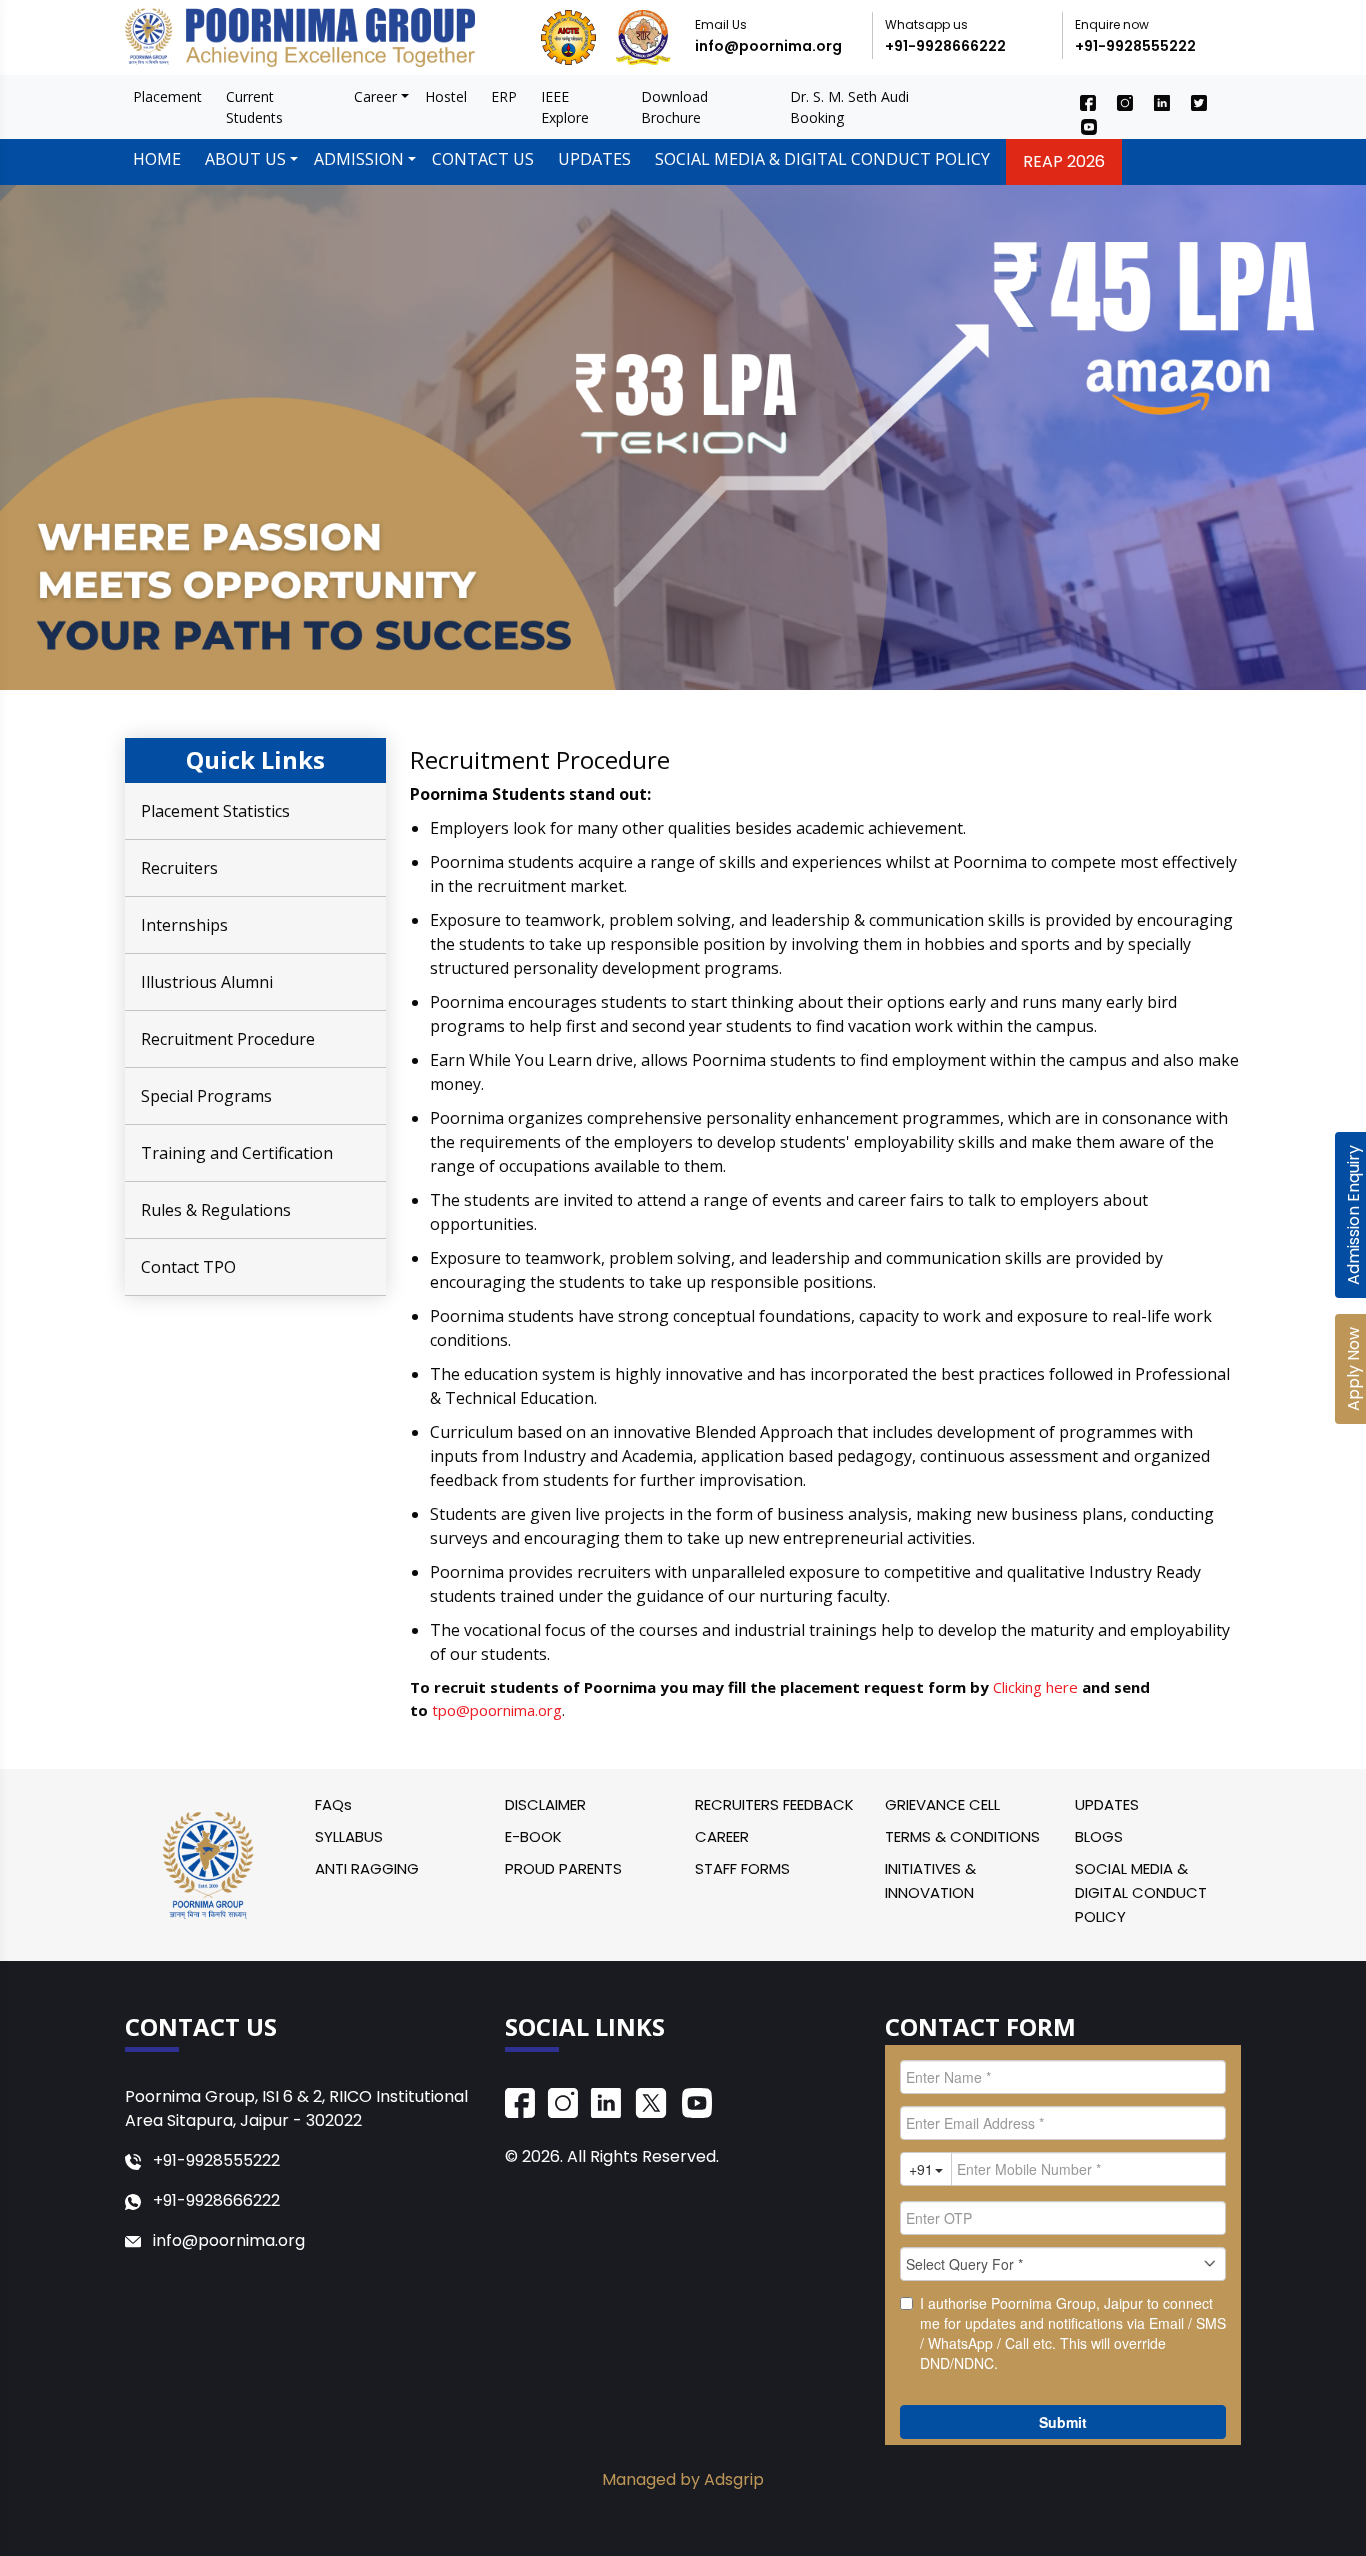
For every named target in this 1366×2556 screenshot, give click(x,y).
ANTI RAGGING (367, 1868)
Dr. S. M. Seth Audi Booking (849, 107)
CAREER (722, 1836)
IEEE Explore (565, 107)
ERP (504, 96)
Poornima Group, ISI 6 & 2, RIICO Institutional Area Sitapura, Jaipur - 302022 (296, 2108)
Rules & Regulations (216, 1210)
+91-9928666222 (945, 46)
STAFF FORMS (742, 1868)
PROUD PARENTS (563, 1868)
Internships (184, 925)
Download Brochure (674, 107)
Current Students (254, 107)
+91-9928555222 (1135, 46)
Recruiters (179, 868)
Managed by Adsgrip (683, 2479)
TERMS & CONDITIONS (962, 1836)
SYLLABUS (349, 1836)
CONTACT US (483, 159)
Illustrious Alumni (207, 982)
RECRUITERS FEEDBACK (774, 1804)
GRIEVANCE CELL (942, 1804)
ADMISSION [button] (359, 159)
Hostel (446, 96)
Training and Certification (237, 1153)
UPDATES (594, 159)
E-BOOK (533, 1836)
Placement (167, 96)
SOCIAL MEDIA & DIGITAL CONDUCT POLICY (822, 159)
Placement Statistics (215, 811)
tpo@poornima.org (497, 1710)
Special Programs (206, 1096)
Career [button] (375, 96)
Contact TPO (188, 1267)
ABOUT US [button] (245, 159)
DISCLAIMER (545, 1804)
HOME (157, 159)
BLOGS (1099, 1836)
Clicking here (1037, 1687)
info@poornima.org (768, 46)
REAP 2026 (1064, 161)
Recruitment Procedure (228, 1039)
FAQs (333, 1804)
